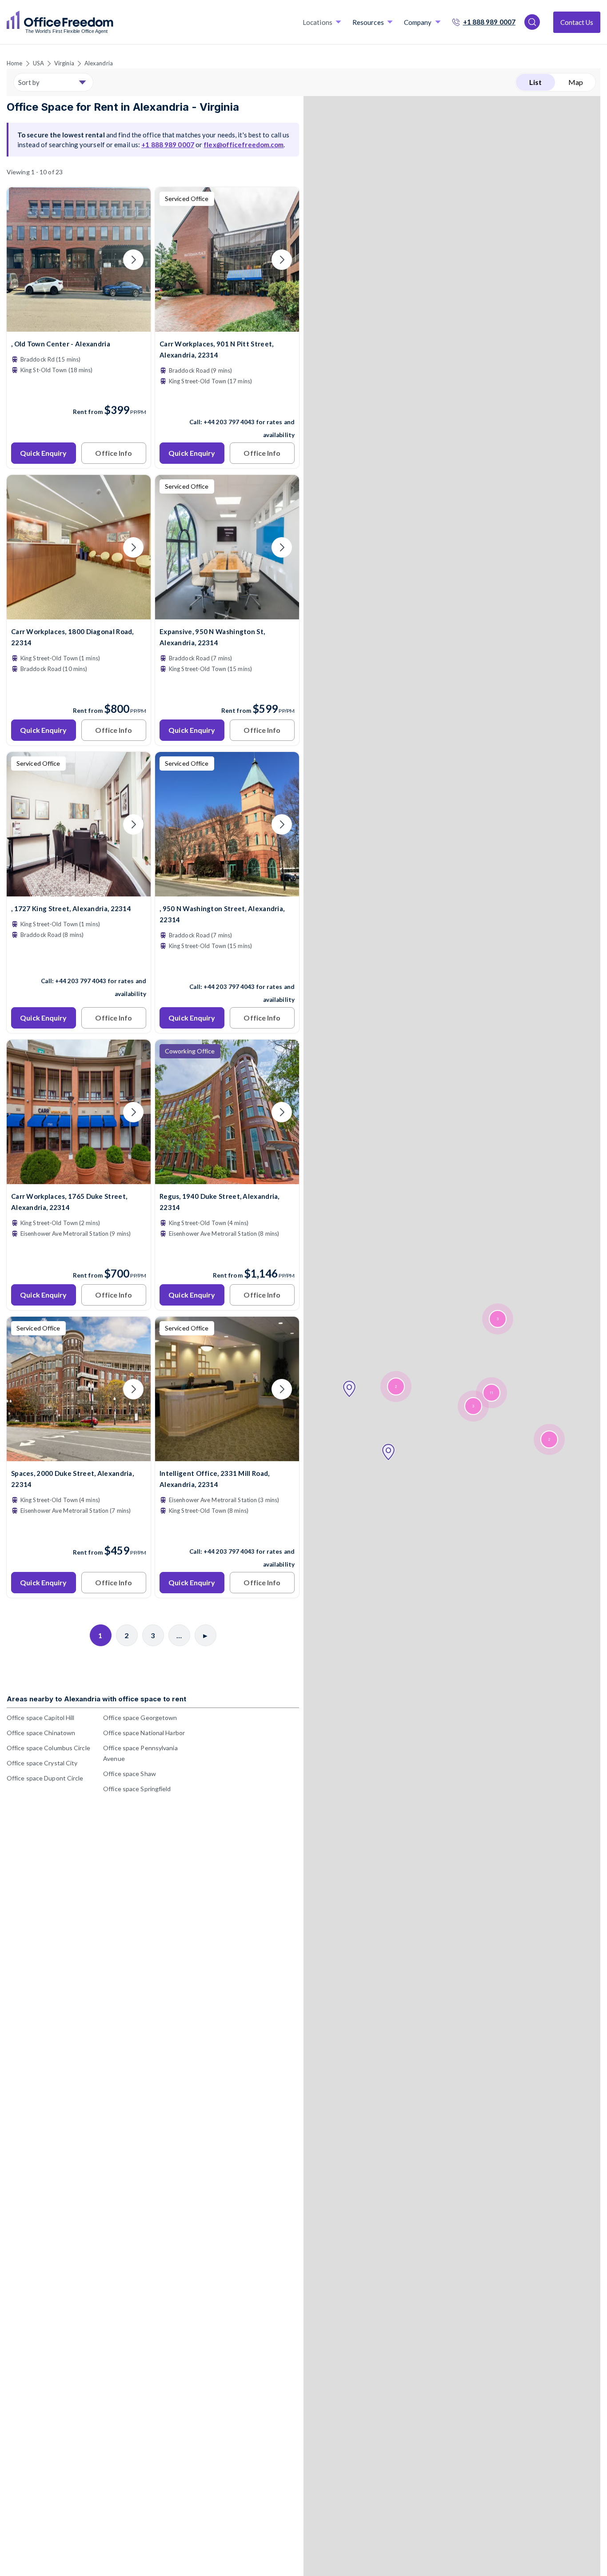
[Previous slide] (24, 260)
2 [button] (396, 1387)
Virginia (64, 63)
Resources (368, 22)
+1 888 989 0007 (489, 22)
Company (418, 22)
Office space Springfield (137, 1789)
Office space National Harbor (144, 1733)
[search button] (112, 22)
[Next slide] (133, 260)
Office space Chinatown (41, 1733)
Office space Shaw (130, 1774)
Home (14, 63)
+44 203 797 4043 (229, 422)
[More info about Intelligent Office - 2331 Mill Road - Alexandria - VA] (227, 1456)
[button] (349, 1389)
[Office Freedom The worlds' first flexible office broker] (60, 22)
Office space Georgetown (140, 1718)
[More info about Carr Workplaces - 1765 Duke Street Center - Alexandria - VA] (79, 1179)
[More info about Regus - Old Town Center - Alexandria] (79, 326)
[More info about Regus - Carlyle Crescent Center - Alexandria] (227, 1179)
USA (38, 63)
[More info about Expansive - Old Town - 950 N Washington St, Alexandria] (227, 614)
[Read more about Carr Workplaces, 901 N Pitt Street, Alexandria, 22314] (227, 403)
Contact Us (577, 22)
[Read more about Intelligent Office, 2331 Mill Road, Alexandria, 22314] (227, 1532)
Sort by (29, 82)
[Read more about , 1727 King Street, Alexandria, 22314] (79, 962)
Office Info (114, 453)
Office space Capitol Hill (41, 1718)
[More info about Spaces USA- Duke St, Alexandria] (79, 1456)
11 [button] (491, 1393)
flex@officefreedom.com (244, 145)
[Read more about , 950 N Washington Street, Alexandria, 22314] (227, 968)
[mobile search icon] (532, 22)
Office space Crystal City (42, 1763)
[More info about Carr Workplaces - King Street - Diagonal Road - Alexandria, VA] (79, 614)
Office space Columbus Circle (48, 1748)
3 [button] (498, 1319)
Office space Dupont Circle (45, 1778)
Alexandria (99, 63)
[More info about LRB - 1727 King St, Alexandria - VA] (79, 891)
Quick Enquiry (43, 453)
